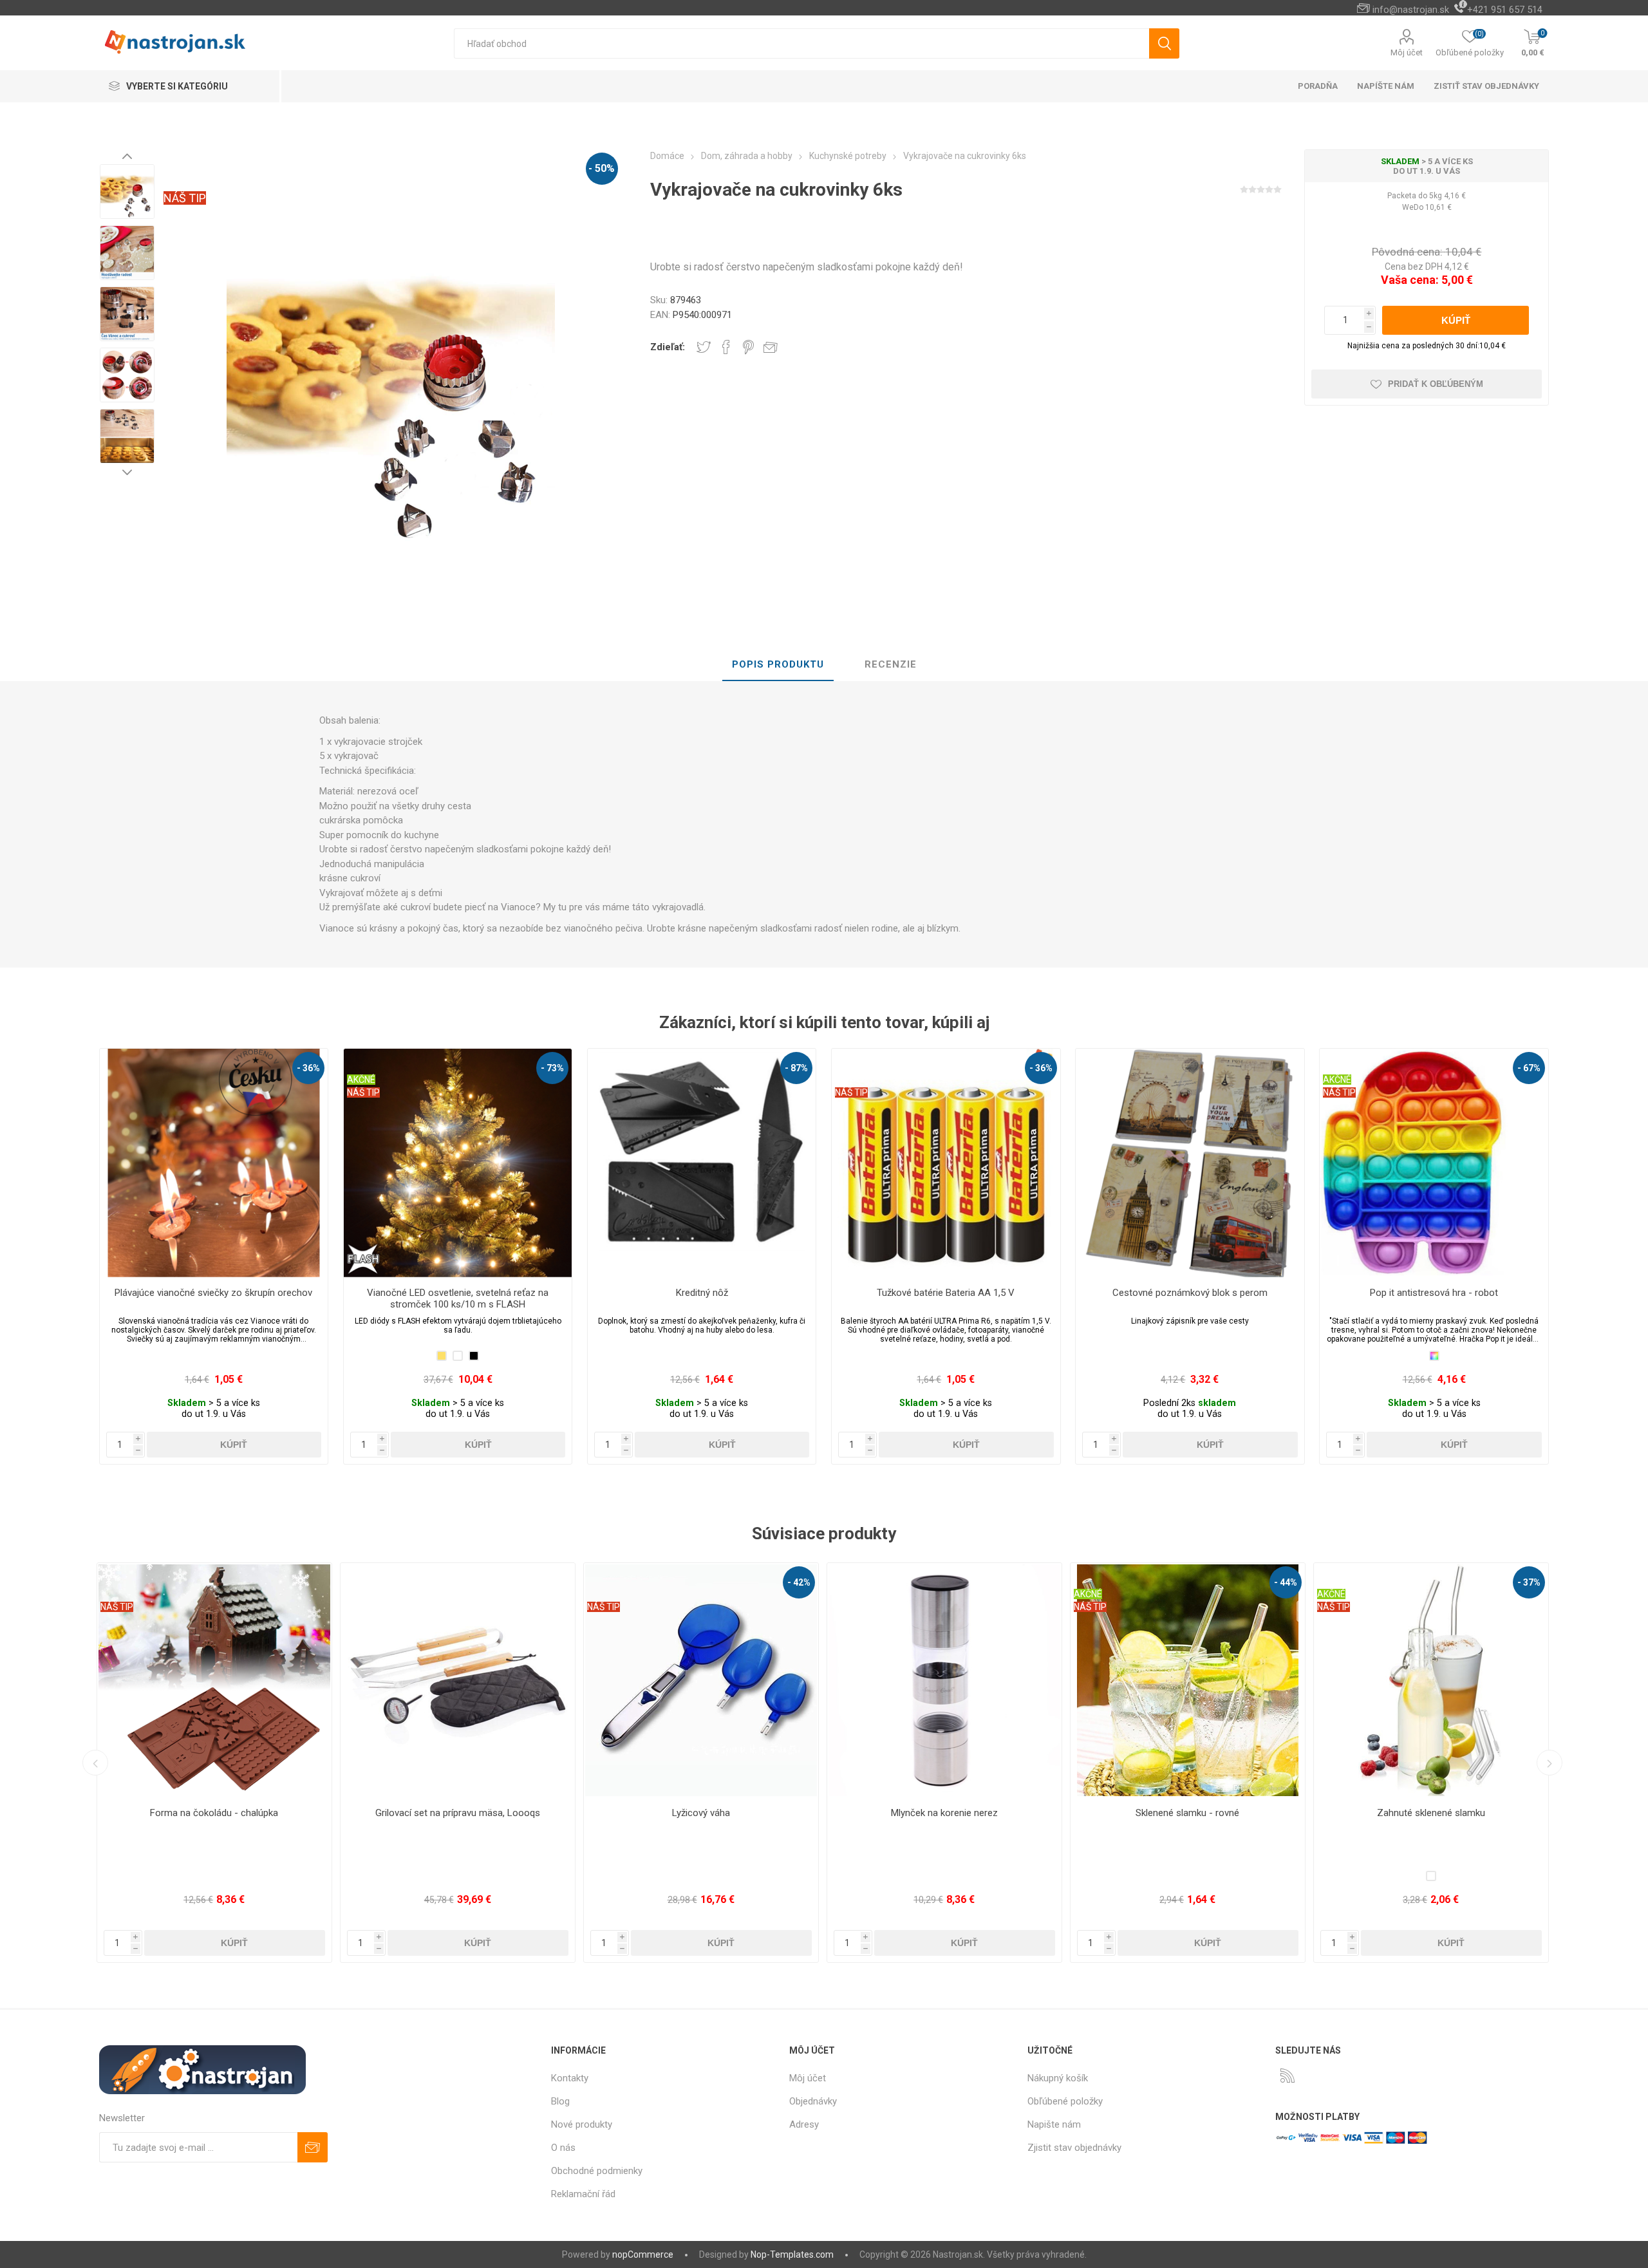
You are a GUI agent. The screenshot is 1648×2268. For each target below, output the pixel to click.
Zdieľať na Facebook (726, 347)
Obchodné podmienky (597, 2171)
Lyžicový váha (214, 1813)
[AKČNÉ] (361, 1057)
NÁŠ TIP (185, 198)
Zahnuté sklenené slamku (944, 1813)
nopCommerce (643, 2254)
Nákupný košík (1058, 2078)
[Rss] (1287, 2076)
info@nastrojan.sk (1411, 10)
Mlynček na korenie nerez (458, 1813)
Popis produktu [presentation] (778, 664)
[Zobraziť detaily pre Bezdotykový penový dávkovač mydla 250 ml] (1188, 1680)
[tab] (778, 665)
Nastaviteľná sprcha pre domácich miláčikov (1431, 1813)
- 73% (552, 1068)
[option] (127, 192)
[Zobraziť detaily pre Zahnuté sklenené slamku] (944, 1680)
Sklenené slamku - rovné (701, 1813)
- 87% (796, 1068)
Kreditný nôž (702, 1293)
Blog (560, 2101)
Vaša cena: (1410, 280)
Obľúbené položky (1065, 2101)
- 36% (308, 1068)
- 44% (799, 1582)
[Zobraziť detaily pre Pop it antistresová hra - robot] (1434, 1163)
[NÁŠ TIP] (851, 1057)
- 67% (1529, 1068)
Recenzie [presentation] (891, 664)
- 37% (1042, 1582)
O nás (563, 2148)
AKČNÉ (361, 1080)
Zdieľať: (668, 347)
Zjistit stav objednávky (1074, 2148)
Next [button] (127, 472)
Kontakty (570, 2078)
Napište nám (1054, 2124)
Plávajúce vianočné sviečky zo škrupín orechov (213, 1293)
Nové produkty (582, 2124)
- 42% (312, 1582)
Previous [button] (127, 156)
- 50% (602, 168)
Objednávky (813, 2101)
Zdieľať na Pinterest (748, 347)
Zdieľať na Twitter (704, 347)
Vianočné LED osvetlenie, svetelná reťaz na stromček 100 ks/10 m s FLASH (458, 1298)
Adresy (804, 2124)
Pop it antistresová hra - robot (1434, 1293)
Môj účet (1407, 52)
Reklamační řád (583, 2194)
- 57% (1286, 1582)
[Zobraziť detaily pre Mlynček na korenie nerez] (458, 1680)
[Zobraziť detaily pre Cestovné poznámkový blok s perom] (1190, 1163)
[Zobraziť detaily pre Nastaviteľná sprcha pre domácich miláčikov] (1431, 1680)
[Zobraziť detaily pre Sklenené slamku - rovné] (701, 1680)
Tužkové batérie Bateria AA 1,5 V (946, 1293)
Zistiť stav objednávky (1486, 86)
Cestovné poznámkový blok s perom (1190, 1293)
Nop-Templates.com (792, 2254)
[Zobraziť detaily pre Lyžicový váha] (214, 1680)
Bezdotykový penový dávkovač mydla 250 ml (1188, 1813)
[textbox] (801, 43)
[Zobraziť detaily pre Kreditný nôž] (702, 1163)
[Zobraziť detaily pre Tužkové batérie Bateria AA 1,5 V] (946, 1163)
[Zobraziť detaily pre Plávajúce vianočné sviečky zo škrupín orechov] (214, 1163)
